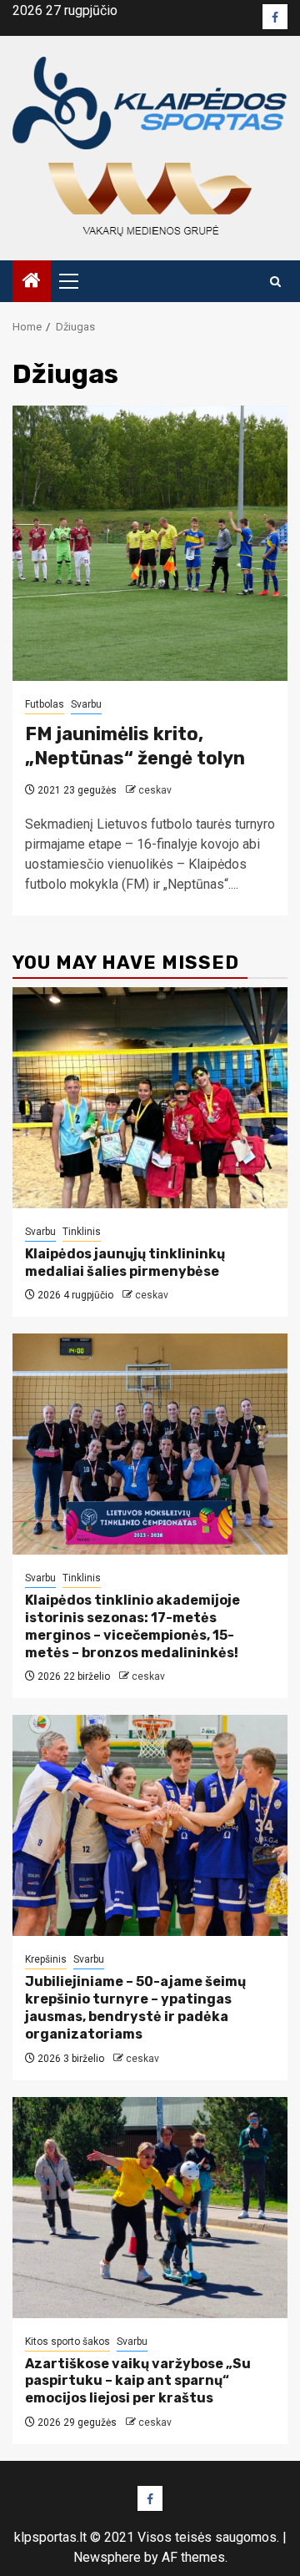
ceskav (155, 790)
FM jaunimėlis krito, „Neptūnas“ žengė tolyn (135, 746)
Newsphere (107, 2557)
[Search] (275, 282)
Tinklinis (82, 1232)
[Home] (32, 282)
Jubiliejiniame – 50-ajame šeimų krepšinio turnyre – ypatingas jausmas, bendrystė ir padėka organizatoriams (135, 2007)
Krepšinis (46, 1959)
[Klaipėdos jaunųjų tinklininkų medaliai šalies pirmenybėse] (150, 1098)
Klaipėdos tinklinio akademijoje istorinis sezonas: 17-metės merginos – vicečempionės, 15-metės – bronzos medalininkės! (132, 1626)
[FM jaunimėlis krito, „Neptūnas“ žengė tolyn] (150, 543)
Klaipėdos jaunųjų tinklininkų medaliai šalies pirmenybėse (125, 1263)
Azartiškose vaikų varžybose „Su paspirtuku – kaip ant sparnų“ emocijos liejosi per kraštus (138, 2381)
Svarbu (86, 704)
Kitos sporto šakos (67, 2342)
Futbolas (45, 704)
